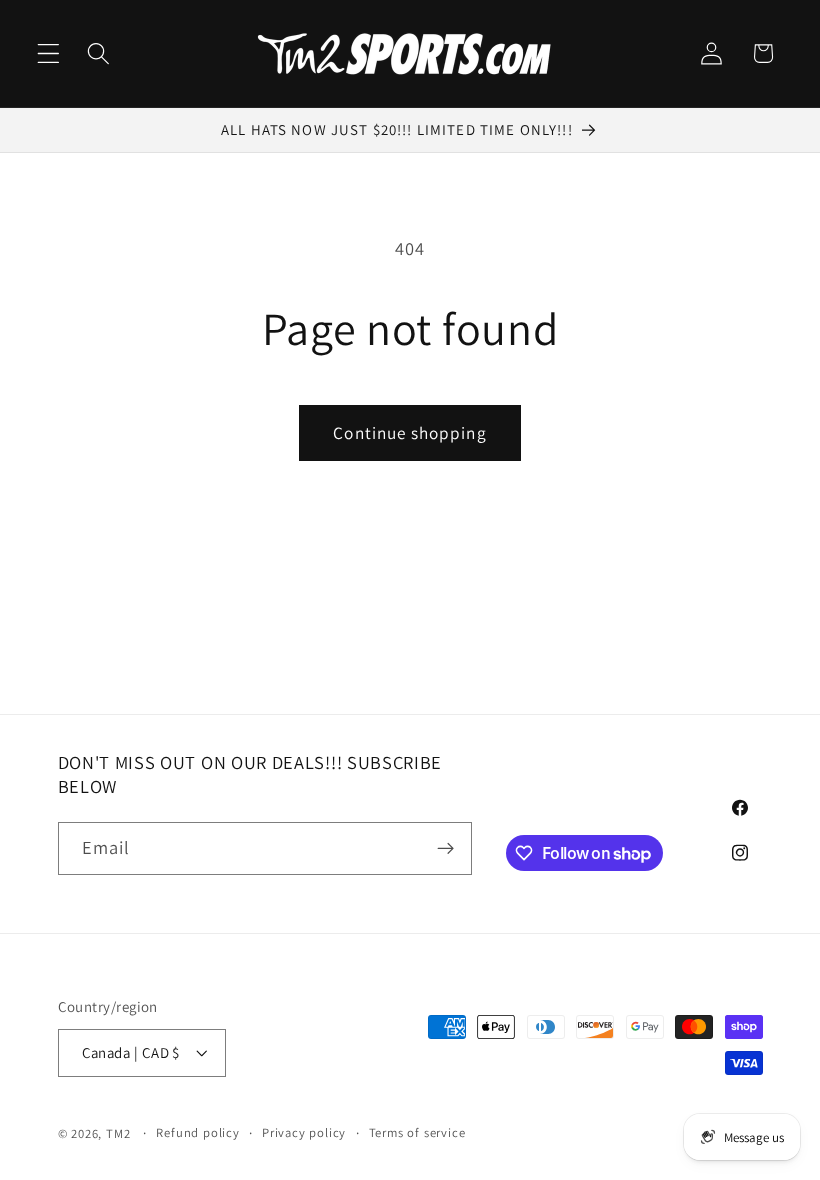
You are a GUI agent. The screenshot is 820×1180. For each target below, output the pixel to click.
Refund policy (197, 1132)
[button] (48, 53)
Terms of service (417, 1132)
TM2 (118, 1133)
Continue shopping (410, 432)
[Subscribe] (445, 849)
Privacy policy (304, 1132)
